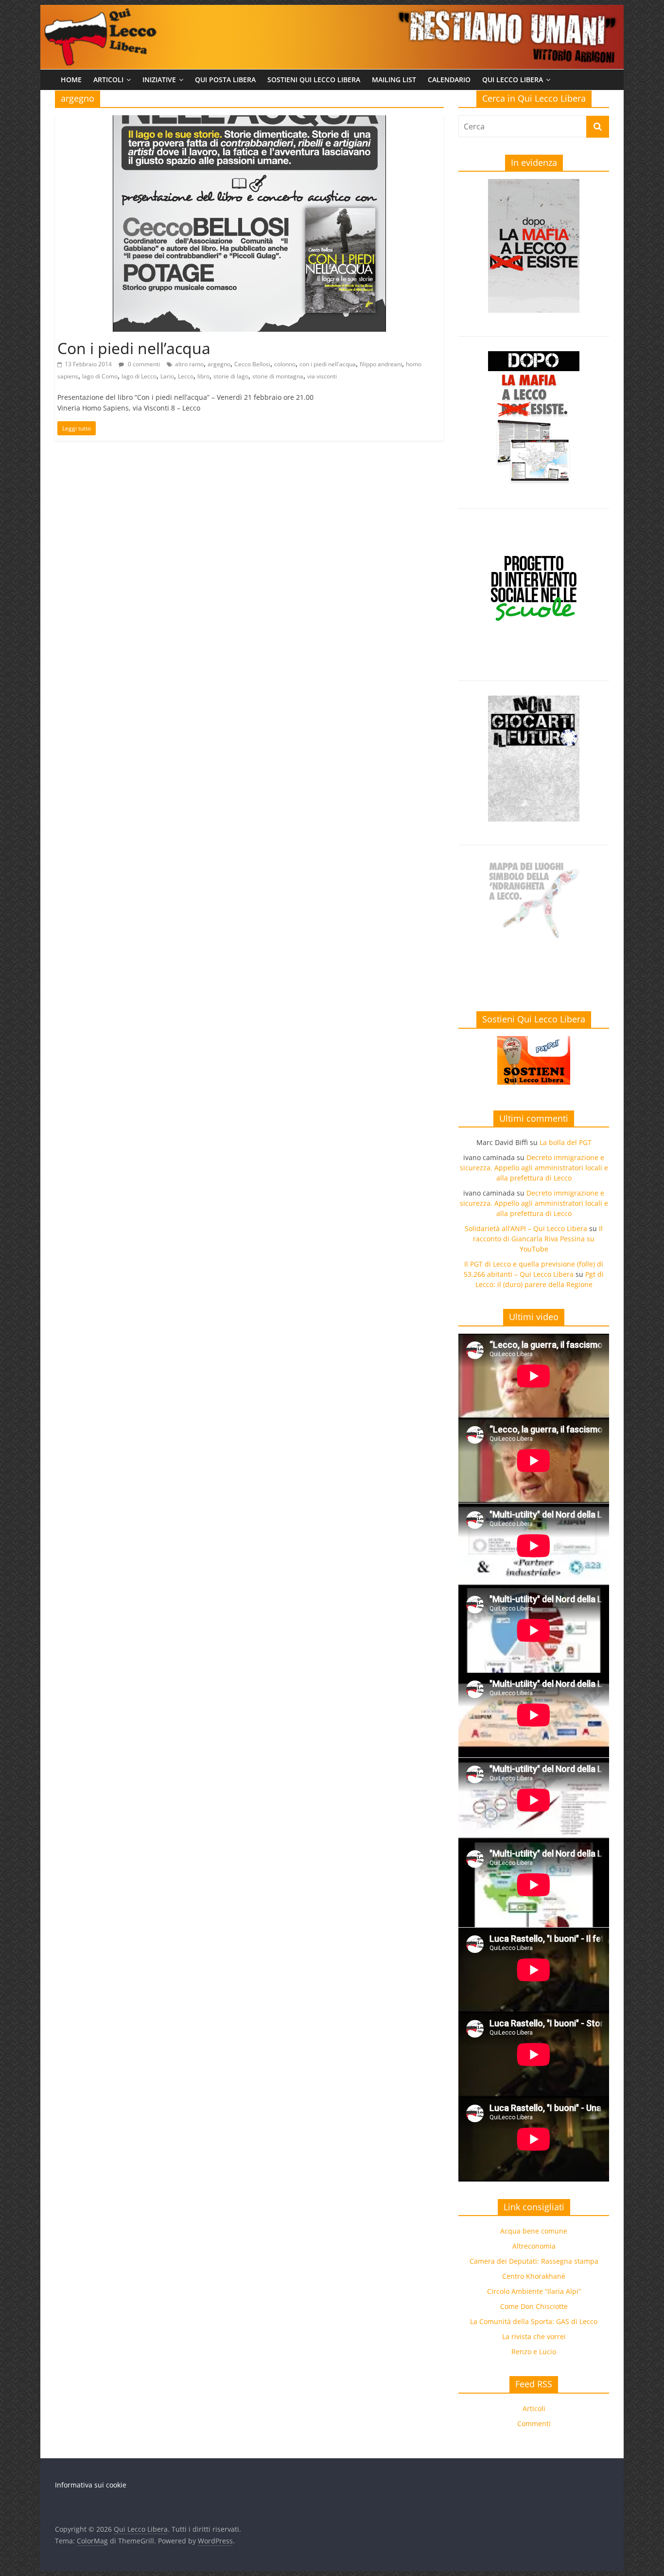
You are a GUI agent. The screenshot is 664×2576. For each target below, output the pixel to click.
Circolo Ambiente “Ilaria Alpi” (534, 2291)
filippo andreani (381, 364)
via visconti (322, 376)
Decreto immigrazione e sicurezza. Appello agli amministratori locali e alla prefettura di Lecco (534, 1168)
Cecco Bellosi (252, 364)
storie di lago (231, 376)
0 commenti (143, 364)
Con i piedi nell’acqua (134, 348)
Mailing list (394, 80)
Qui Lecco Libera (513, 80)
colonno (285, 364)
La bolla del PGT (566, 1142)
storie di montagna (278, 376)
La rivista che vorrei (534, 2336)
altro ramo (189, 364)
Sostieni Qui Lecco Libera (314, 80)
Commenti (534, 2424)
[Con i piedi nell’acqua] (249, 121)
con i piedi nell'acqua (328, 364)
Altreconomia (534, 2246)
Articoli (108, 80)
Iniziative (159, 80)
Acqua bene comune (534, 2231)
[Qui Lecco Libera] (332, 11)
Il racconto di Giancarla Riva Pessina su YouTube (538, 1239)
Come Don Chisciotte (534, 2306)
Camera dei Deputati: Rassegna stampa (534, 2261)
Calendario (449, 80)
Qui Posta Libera (225, 80)
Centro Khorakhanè (534, 2276)
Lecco (186, 376)
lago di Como (100, 376)
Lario (167, 376)
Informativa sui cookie (91, 2485)
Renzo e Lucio (534, 2352)
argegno (219, 364)
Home (71, 80)
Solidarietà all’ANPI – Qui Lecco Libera (526, 1228)
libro (203, 376)
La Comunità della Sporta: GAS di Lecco (534, 2321)
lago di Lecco (139, 376)
